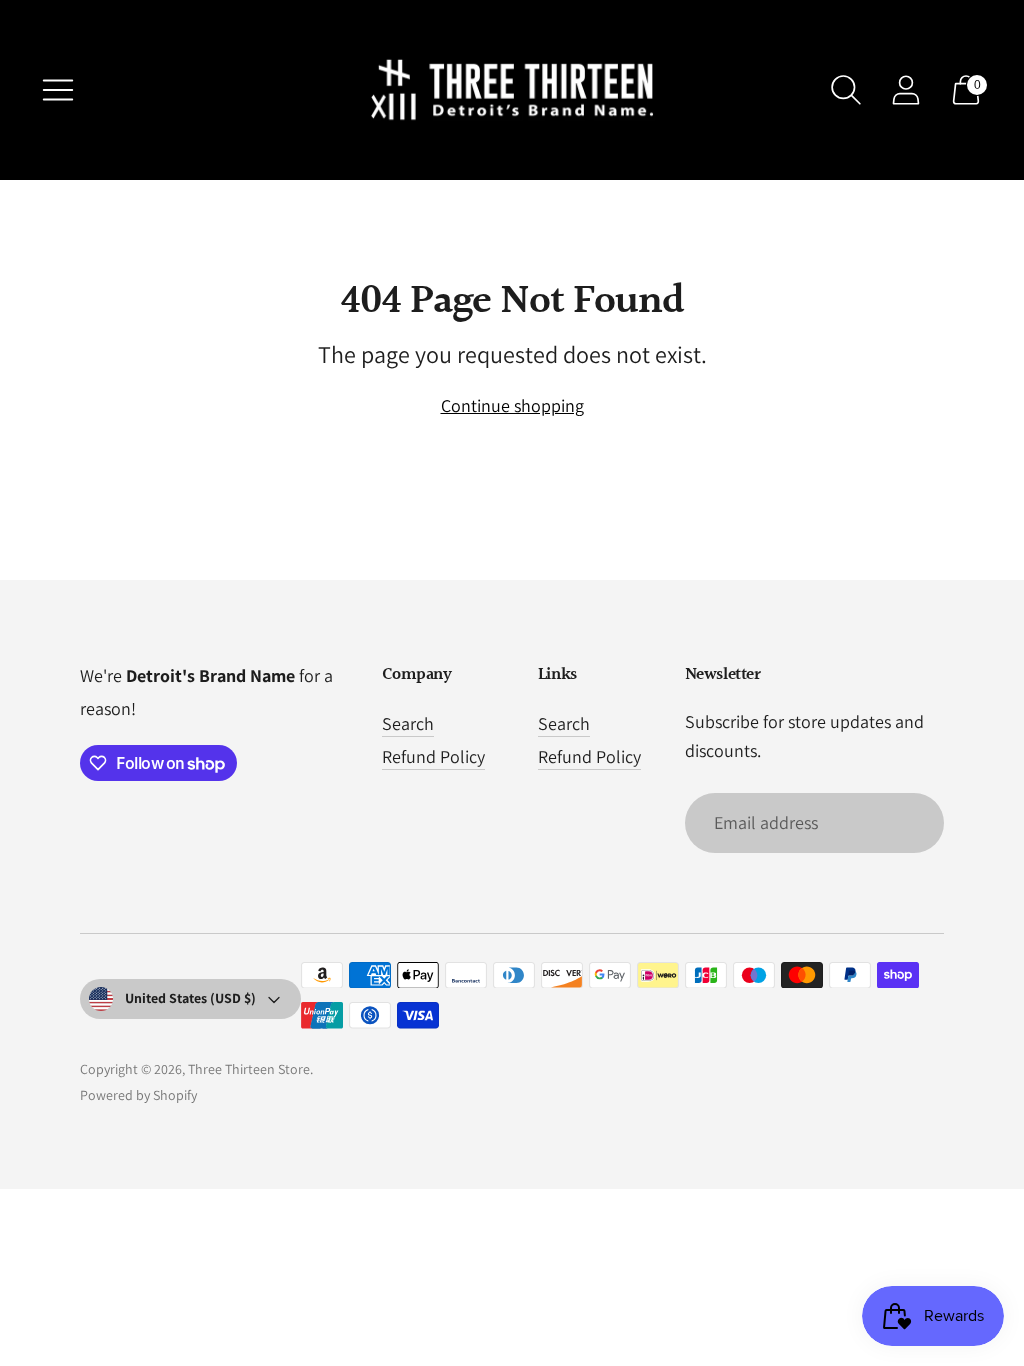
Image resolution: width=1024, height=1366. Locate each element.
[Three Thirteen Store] (512, 90)
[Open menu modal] (58, 90)
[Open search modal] (846, 90)
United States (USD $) (190, 998)
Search (408, 723)
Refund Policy (433, 756)
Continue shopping (512, 405)
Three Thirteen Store (249, 1069)
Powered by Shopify (138, 1095)
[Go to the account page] (906, 90)
